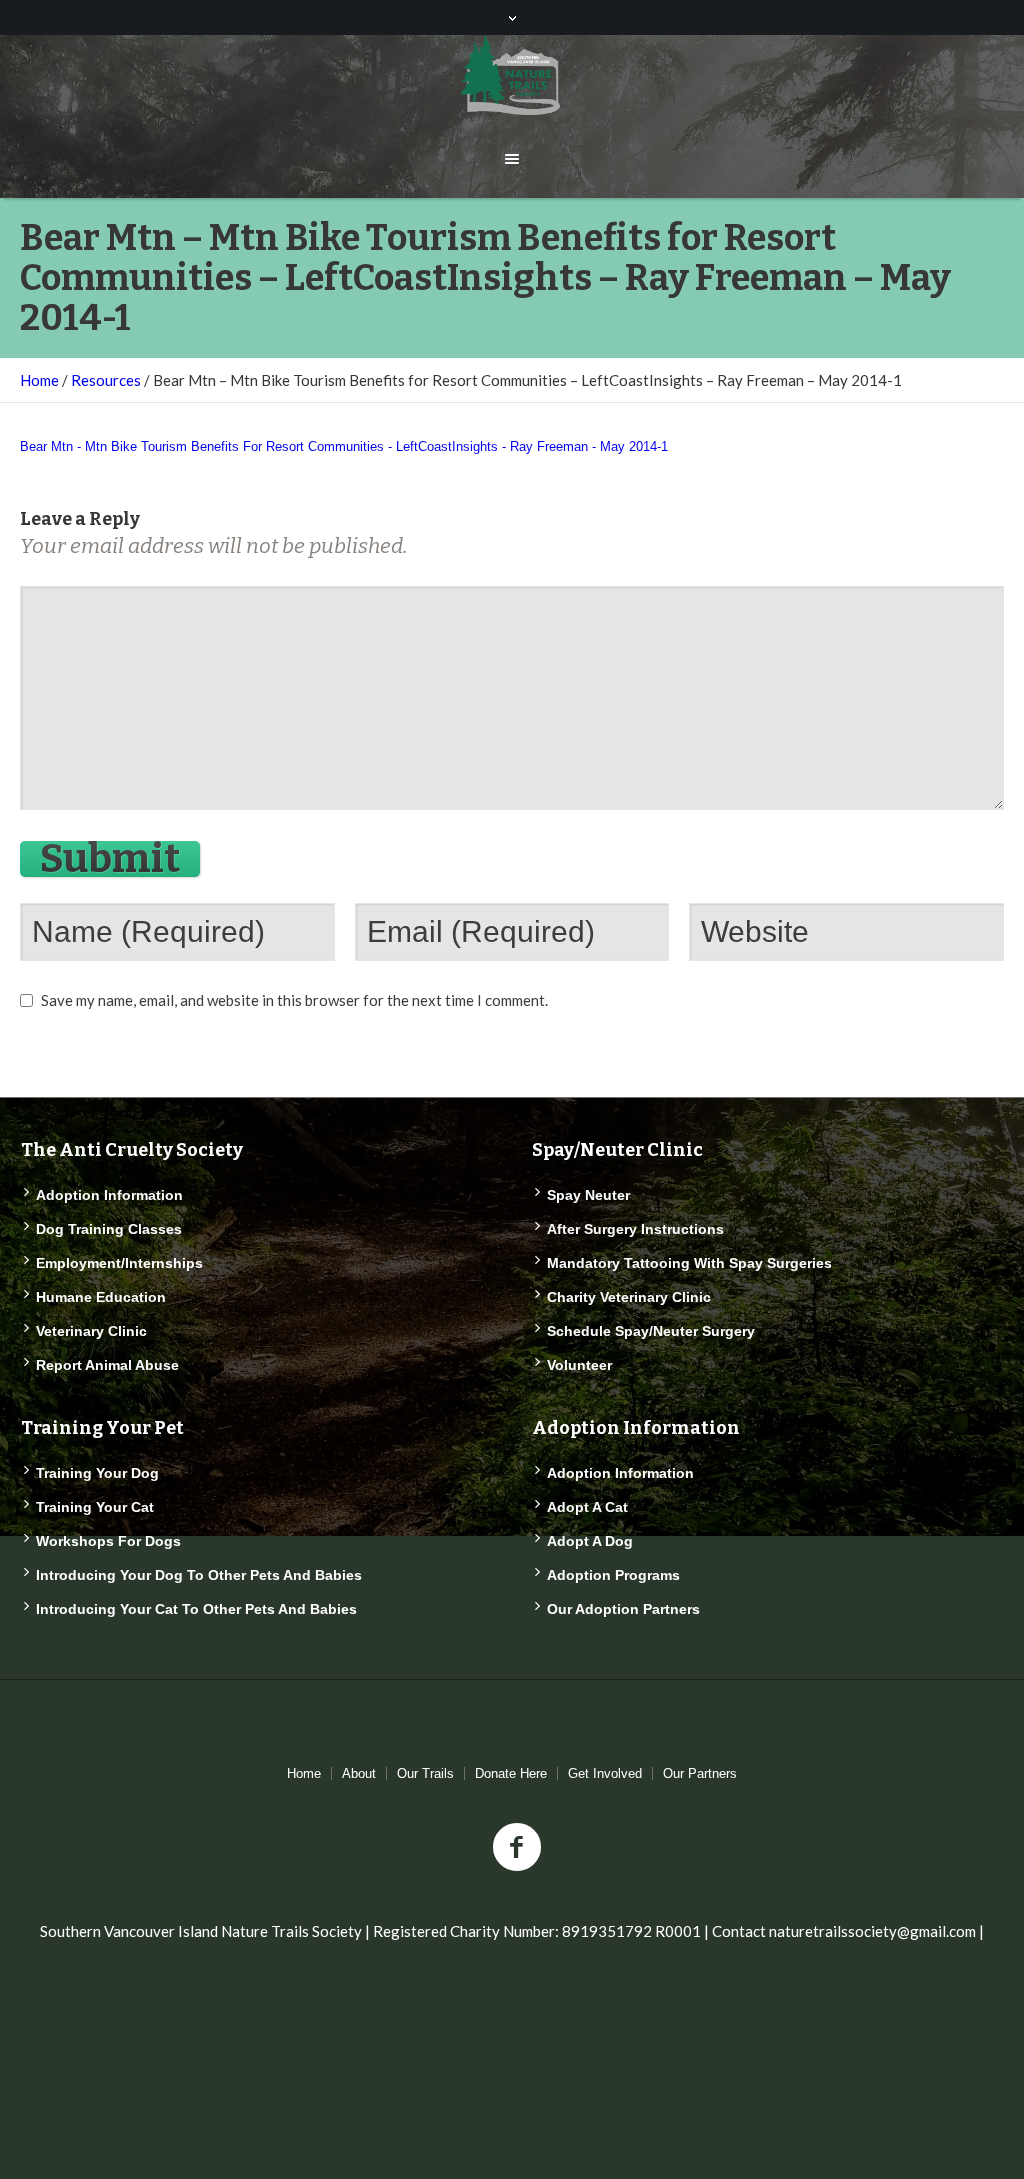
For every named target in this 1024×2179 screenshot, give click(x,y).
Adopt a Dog (590, 1541)
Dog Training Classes (109, 1229)
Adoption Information (109, 1195)
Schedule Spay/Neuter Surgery (651, 1331)
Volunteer (579, 1365)
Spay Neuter (588, 1195)
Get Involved (605, 1773)
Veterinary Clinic (91, 1331)
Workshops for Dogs (108, 1541)
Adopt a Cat (587, 1507)
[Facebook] (517, 1848)
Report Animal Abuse (107, 1365)
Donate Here (511, 1773)
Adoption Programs (613, 1575)
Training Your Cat (95, 1507)
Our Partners (700, 1773)
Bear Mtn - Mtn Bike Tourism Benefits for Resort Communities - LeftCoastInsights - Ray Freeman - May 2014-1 (344, 446)
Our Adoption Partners (623, 1609)
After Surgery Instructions (635, 1229)
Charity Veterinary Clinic (629, 1297)
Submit (110, 859)
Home (39, 380)
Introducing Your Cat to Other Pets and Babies (196, 1609)
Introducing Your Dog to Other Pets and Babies (199, 1575)
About (359, 1773)
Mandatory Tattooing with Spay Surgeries (689, 1263)
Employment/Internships (119, 1263)
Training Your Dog (97, 1473)
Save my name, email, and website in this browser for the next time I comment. (294, 1000)
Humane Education (101, 1297)
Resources (106, 380)
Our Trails (425, 1773)
